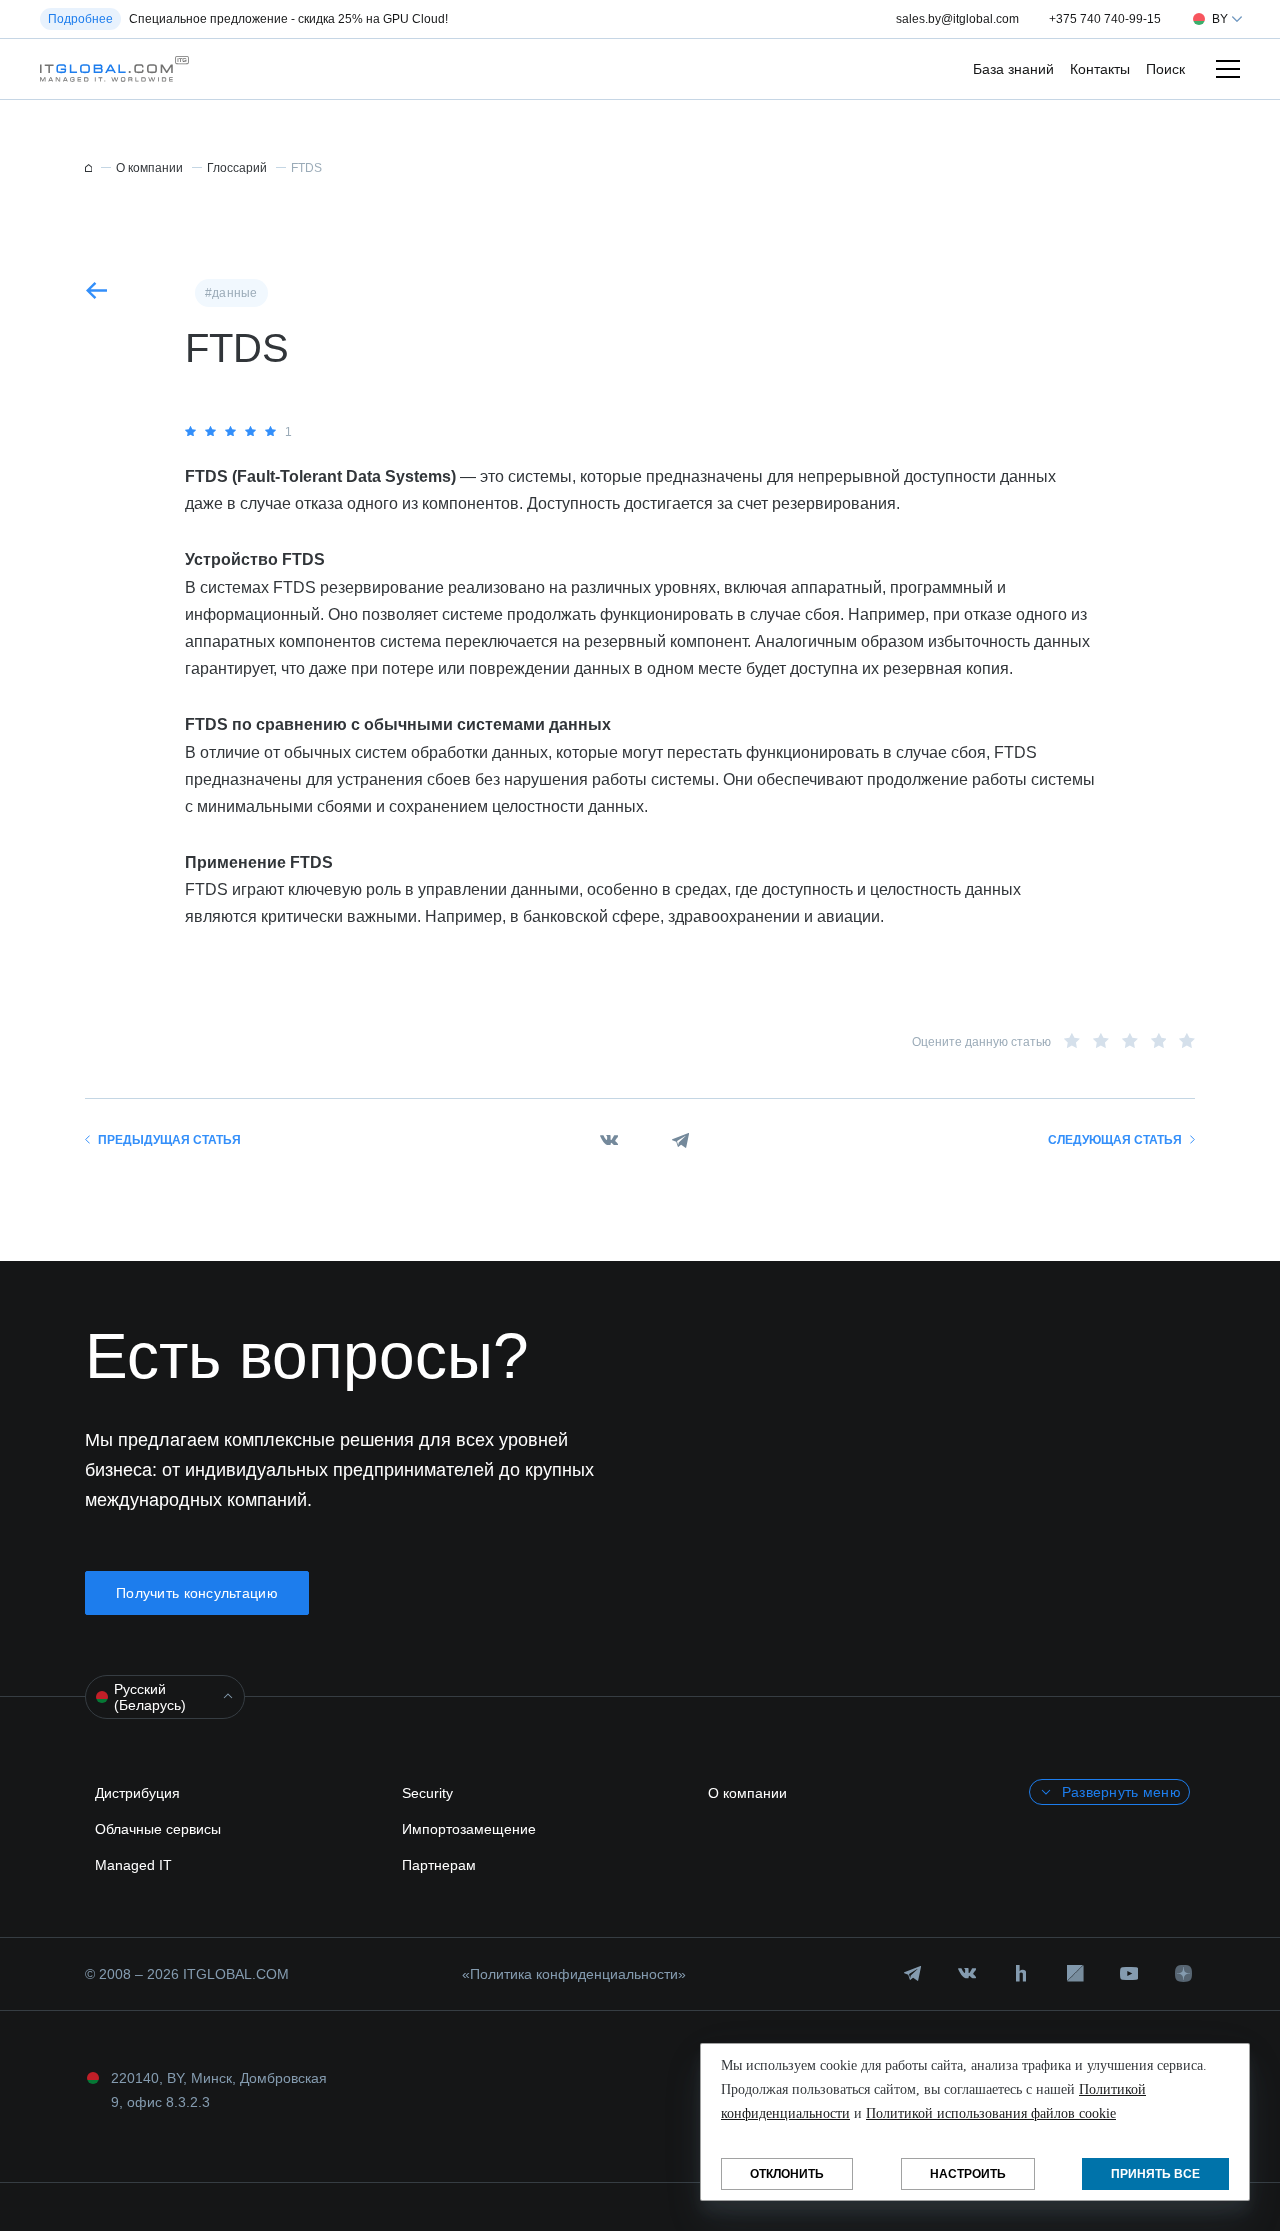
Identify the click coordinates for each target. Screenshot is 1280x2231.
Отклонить (787, 2174)
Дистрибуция (137, 1793)
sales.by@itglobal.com (957, 19)
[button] (109, 69)
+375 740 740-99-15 (1105, 19)
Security (427, 1793)
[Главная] (88, 168)
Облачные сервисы (158, 1829)
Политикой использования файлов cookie (991, 2113)
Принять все (1155, 2174)
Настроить (968, 2174)
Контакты (1100, 69)
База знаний (1013, 69)
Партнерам (439, 1865)
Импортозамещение (469, 1829)
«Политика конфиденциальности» (574, 1974)
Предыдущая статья (169, 1140)
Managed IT (133, 1865)
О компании (747, 1793)
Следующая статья (1115, 1140)
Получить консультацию (197, 1593)
